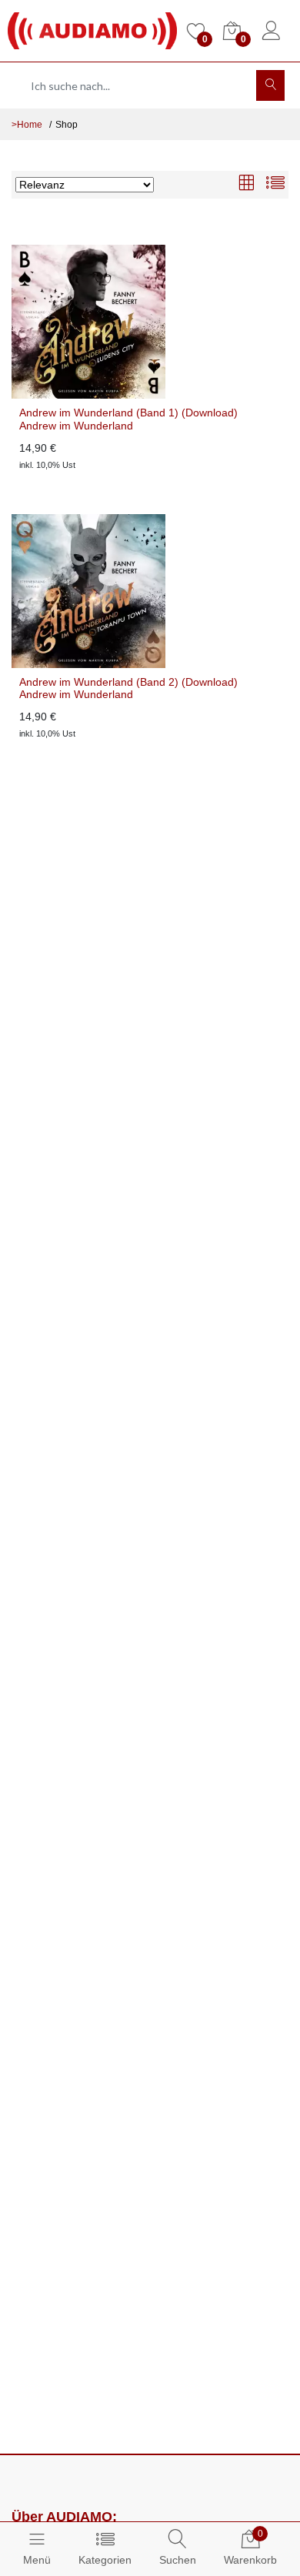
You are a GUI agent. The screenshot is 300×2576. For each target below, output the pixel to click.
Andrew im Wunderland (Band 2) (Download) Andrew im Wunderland (128, 688)
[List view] (275, 184)
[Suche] (270, 85)
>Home (27, 125)
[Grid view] (246, 184)
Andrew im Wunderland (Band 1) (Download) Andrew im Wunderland (128, 419)
